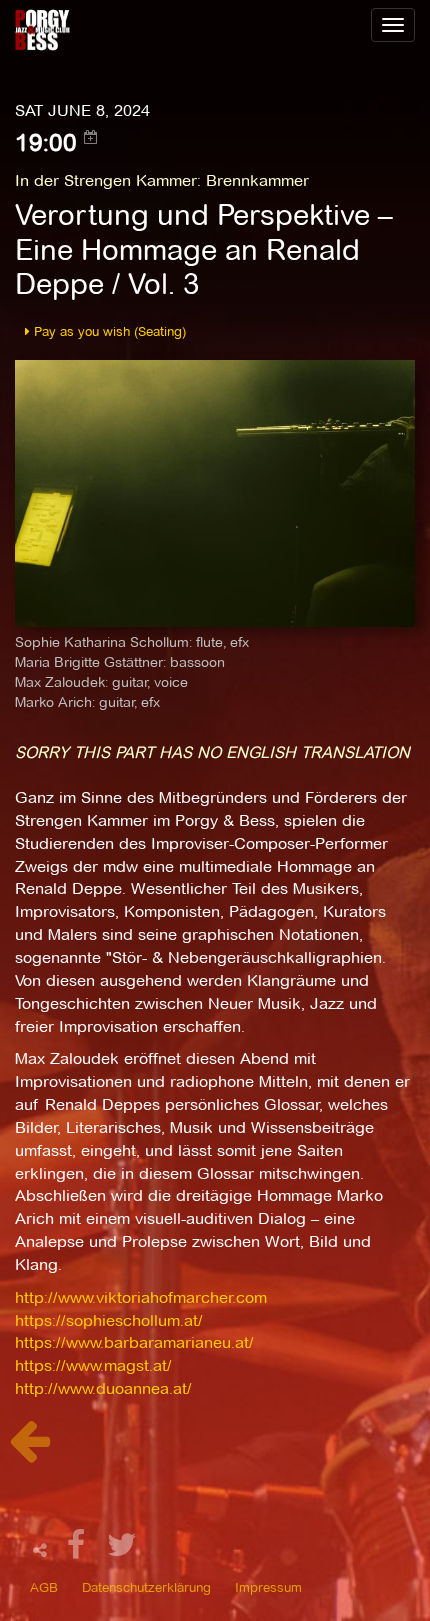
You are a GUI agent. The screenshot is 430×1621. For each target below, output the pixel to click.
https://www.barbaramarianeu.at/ (134, 1342)
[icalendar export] (91, 137)
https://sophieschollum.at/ (109, 1320)
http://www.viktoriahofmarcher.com (141, 1297)
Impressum (268, 1587)
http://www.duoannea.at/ (103, 1388)
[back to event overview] (29, 1451)
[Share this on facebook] (79, 1550)
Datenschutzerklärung (146, 1587)
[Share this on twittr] (122, 1550)
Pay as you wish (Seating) (108, 331)
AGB (44, 1587)
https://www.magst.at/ (93, 1365)
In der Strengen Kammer (106, 180)
